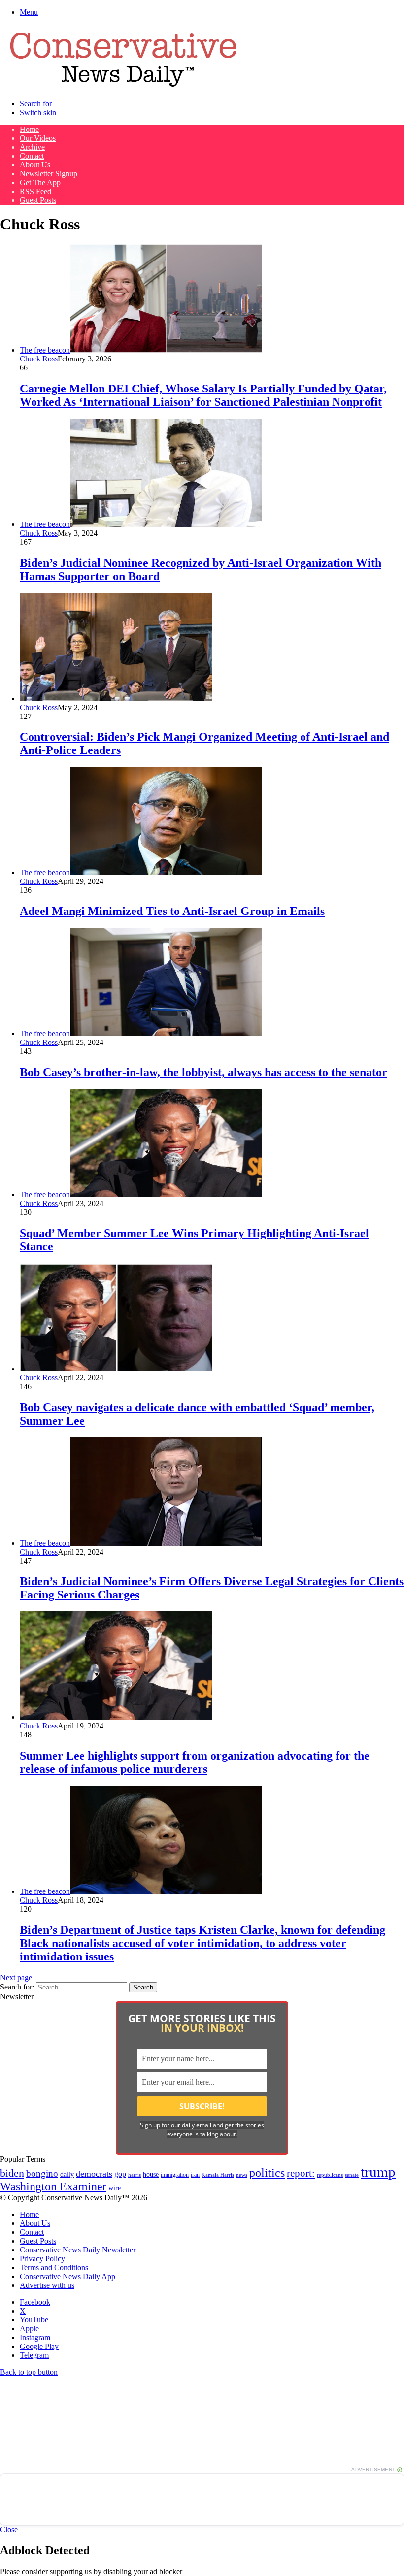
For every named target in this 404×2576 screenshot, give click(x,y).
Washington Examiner (53, 2186)
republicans (330, 2175)
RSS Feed (35, 191)
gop (120, 2174)
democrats (94, 2174)
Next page (16, 1977)
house (151, 2174)
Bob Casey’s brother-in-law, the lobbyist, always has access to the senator (203, 1072)
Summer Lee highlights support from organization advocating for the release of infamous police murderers (195, 1762)
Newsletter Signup (49, 174)
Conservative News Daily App (67, 2276)
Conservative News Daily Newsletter (78, 2250)
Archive (32, 147)
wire (115, 2188)
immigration (175, 2175)
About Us (35, 165)
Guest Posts (38, 200)
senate (352, 2175)
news (242, 2175)
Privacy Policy (42, 2259)
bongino (42, 2173)
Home (29, 129)
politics (267, 2172)
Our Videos (38, 138)
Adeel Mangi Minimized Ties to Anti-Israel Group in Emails (172, 911)
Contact (32, 156)
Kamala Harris (218, 2175)
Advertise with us (47, 2285)
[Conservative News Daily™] (123, 87)
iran (195, 2175)
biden (12, 2173)
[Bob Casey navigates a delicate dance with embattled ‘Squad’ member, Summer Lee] (116, 1369)
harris (135, 2175)
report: (301, 2173)
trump (378, 2172)
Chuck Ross (39, 359)
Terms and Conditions (54, 2267)
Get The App (40, 182)
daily (67, 2174)
